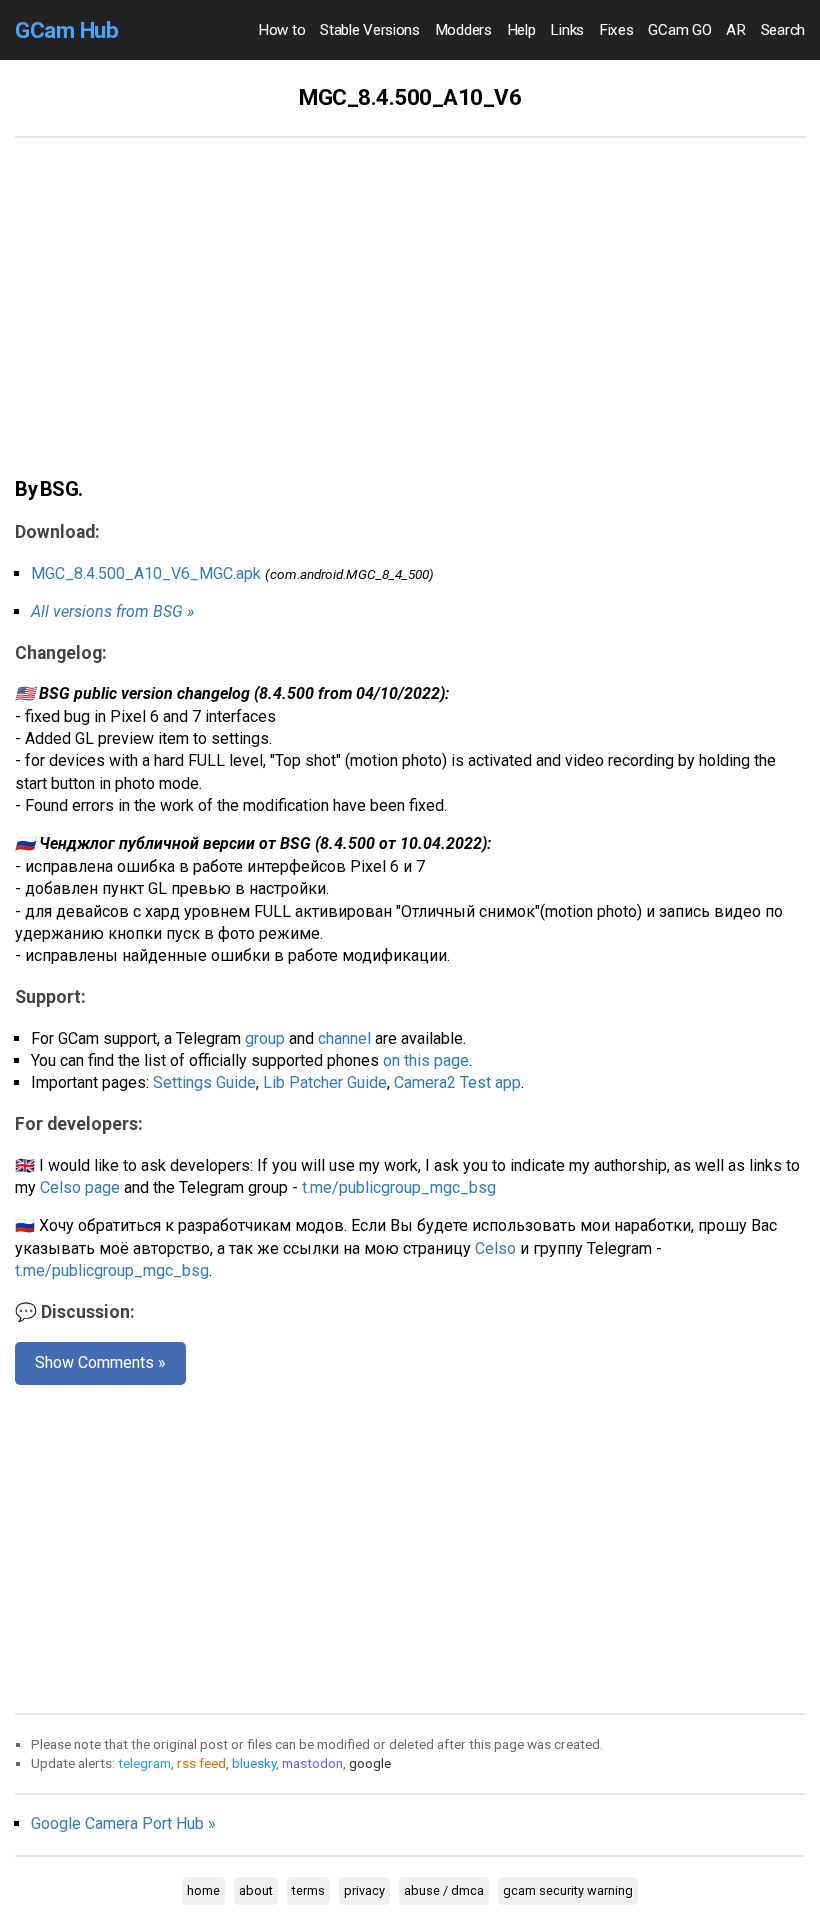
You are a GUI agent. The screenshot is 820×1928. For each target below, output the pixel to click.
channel (344, 1038)
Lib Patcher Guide (325, 1082)
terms (308, 1890)
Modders (463, 30)
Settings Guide (204, 1082)
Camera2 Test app (457, 1082)
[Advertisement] (410, 318)
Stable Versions (370, 30)
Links (567, 30)
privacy (364, 1890)
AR (735, 30)
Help (521, 30)
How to (281, 30)
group (265, 1038)
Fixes (616, 30)
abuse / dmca (444, 1890)
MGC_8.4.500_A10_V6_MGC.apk (146, 573)
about (256, 1890)
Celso (495, 1248)
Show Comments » (100, 1362)
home (203, 1890)
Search (783, 30)
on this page (426, 1060)
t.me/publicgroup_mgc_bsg (399, 1187)
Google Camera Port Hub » (123, 1823)
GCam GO (679, 30)
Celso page (80, 1187)
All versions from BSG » (112, 611)
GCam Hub (66, 30)
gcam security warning (568, 1890)
